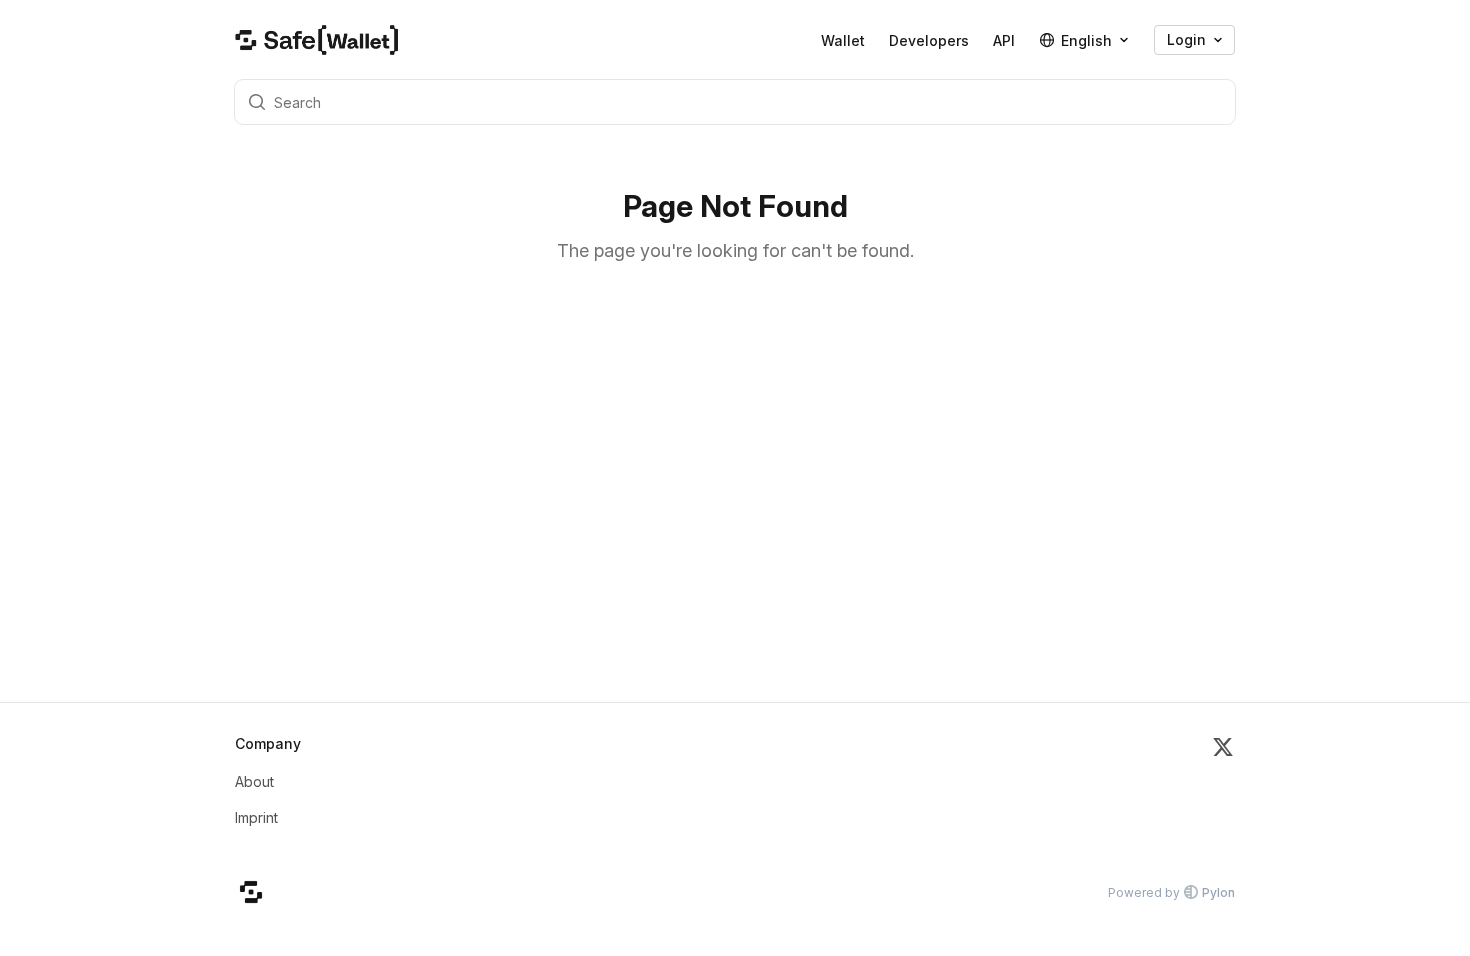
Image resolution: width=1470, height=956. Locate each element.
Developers (929, 40)
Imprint (256, 817)
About (254, 781)
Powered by (1171, 892)
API (1004, 40)
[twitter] (1223, 789)
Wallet (843, 40)
